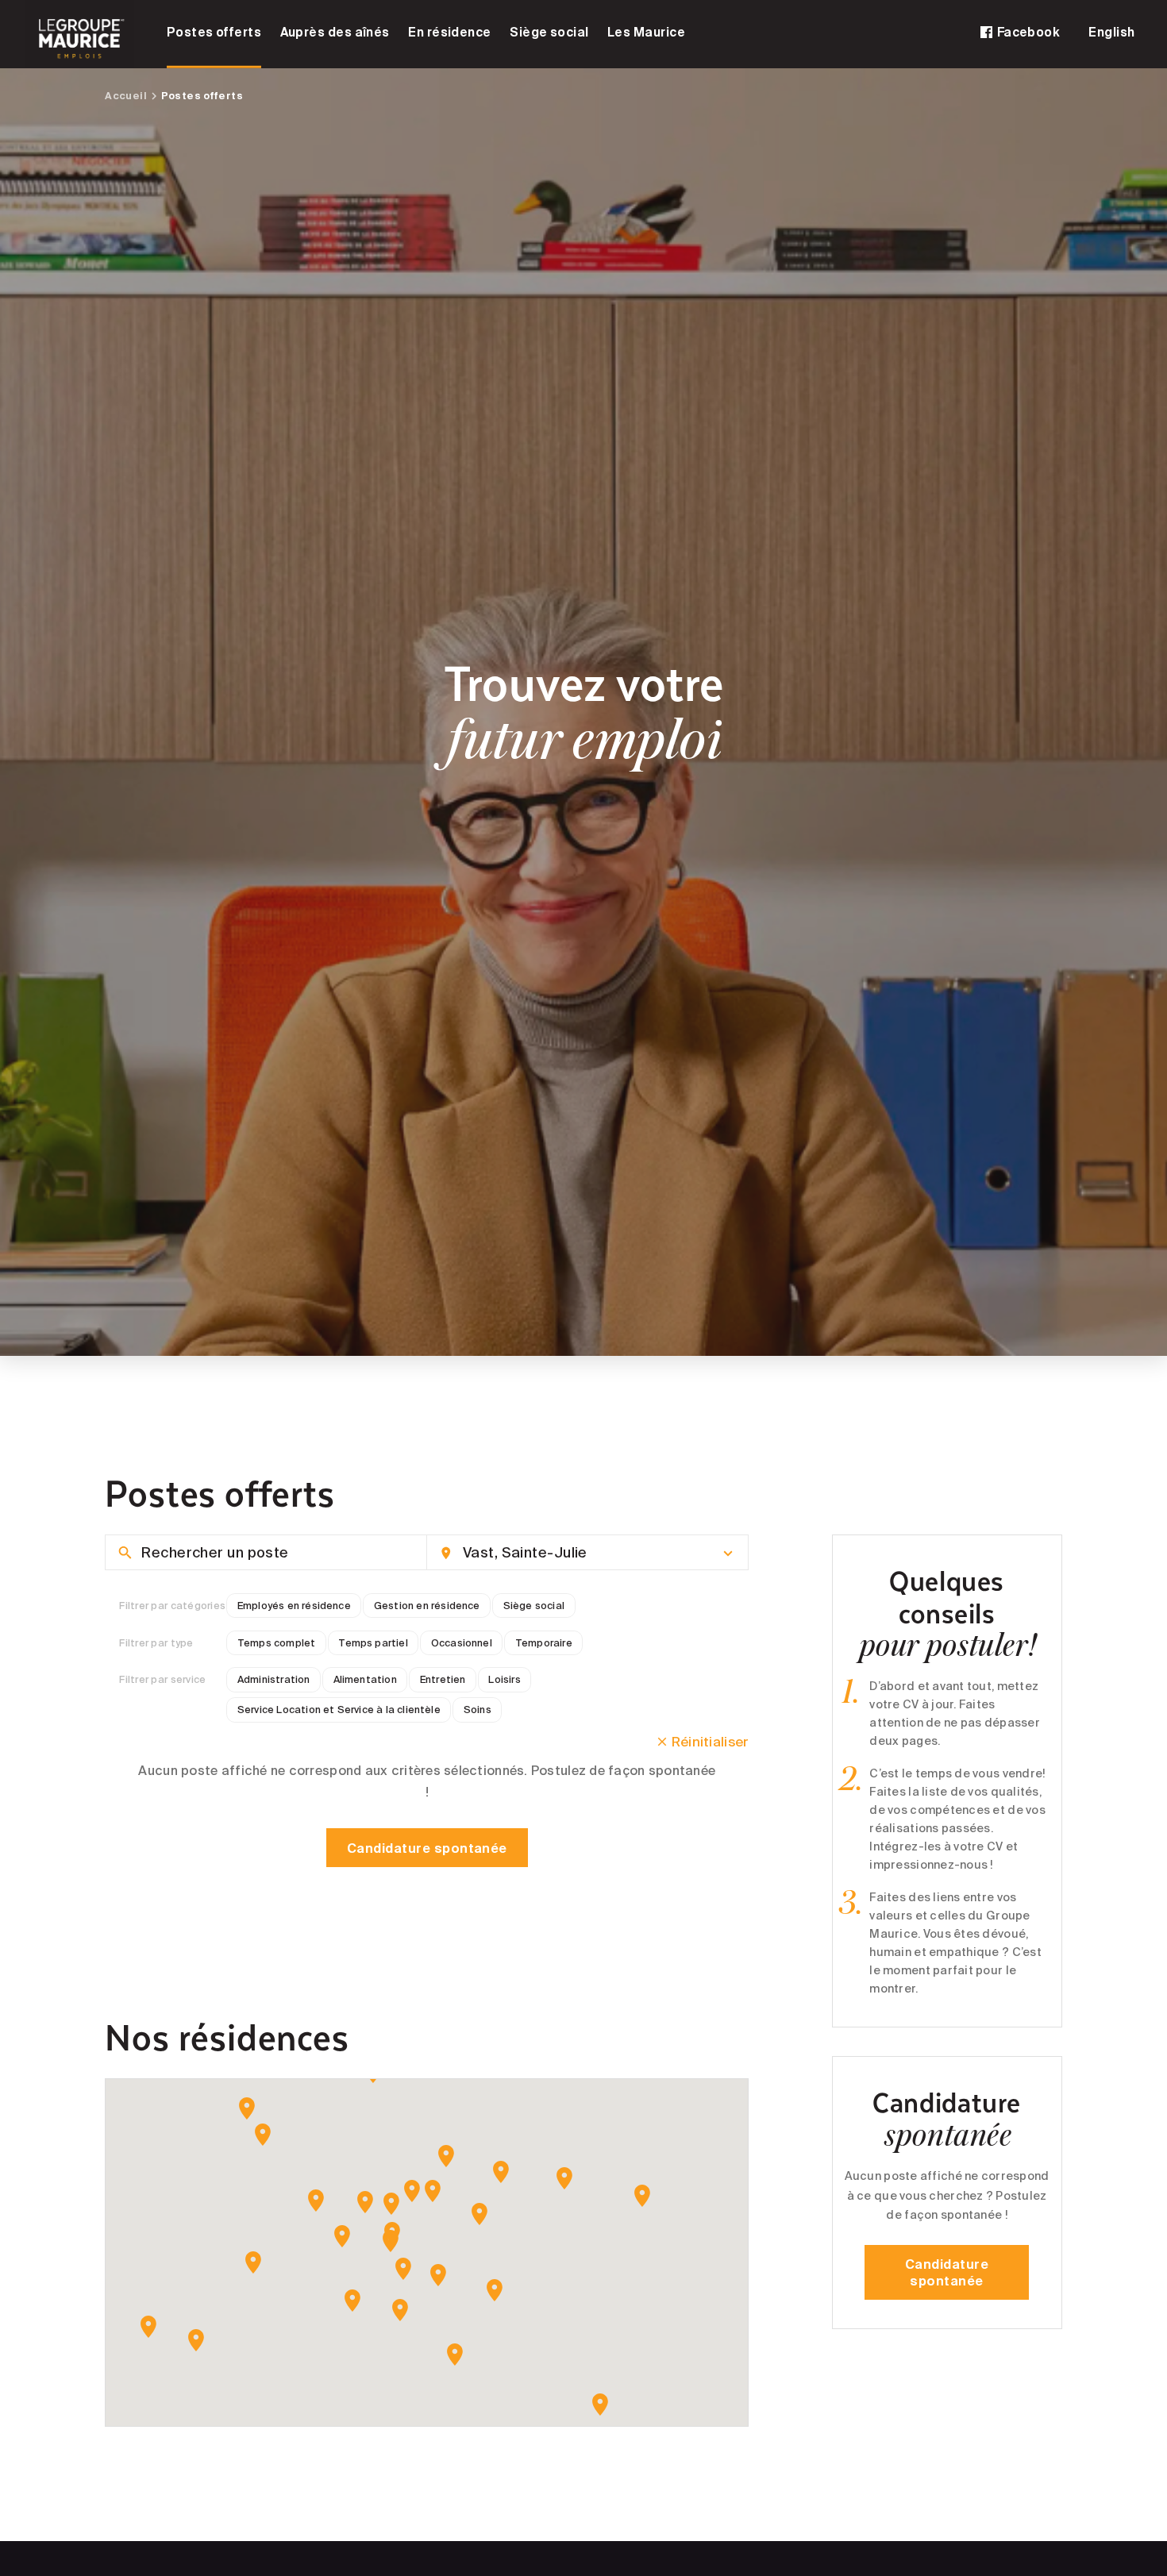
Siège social (549, 32)
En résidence (450, 32)
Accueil (126, 95)
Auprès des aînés (335, 32)
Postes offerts (214, 32)
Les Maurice (646, 32)
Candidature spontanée (427, 1848)
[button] (247, 2108)
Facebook (1027, 32)
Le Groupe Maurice (80, 34)
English (1111, 32)
